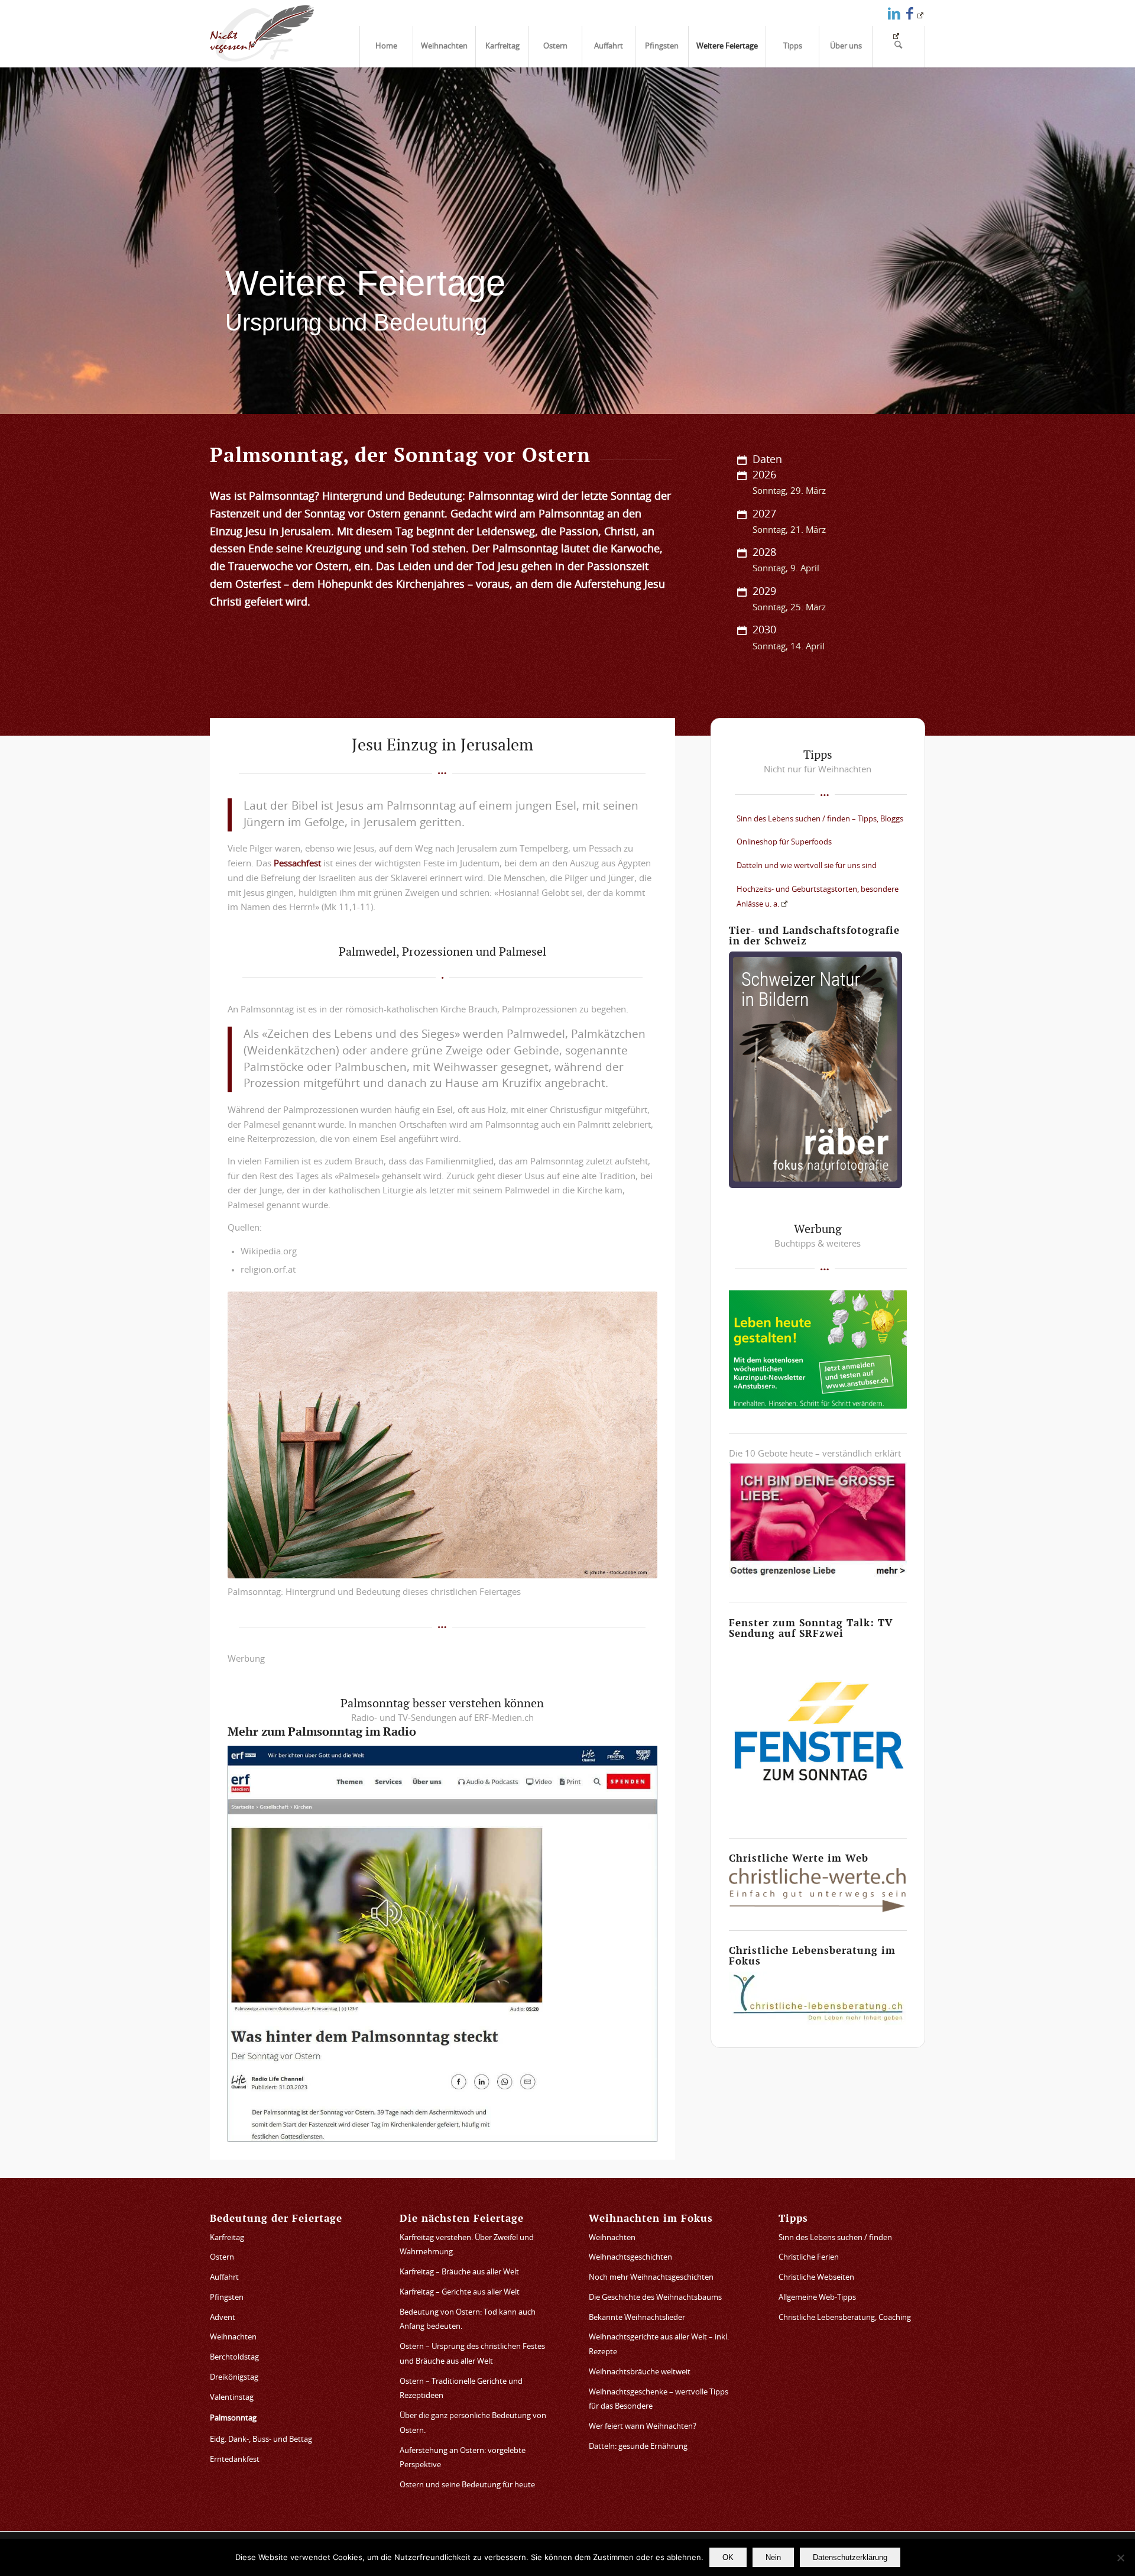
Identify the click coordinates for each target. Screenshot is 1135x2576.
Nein (773, 2557)
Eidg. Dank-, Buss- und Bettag (261, 2440)
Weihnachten (233, 2337)
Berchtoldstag (234, 2357)
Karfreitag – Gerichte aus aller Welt (460, 2292)
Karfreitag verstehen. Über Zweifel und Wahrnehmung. (467, 2245)
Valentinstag (232, 2398)
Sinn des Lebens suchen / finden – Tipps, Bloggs (820, 819)
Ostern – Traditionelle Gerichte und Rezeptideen (461, 2389)
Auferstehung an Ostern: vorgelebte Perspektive (463, 2458)
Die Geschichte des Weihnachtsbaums (655, 2298)
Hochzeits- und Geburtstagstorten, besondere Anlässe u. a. (818, 897)
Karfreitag (227, 2238)
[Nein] (1120, 2558)
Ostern (222, 2258)
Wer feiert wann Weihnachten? (643, 2427)
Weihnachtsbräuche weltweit (640, 2372)
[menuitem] (386, 47)
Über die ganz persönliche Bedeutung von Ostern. (473, 2423)
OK (728, 2557)
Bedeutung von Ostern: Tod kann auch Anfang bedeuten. (468, 2320)
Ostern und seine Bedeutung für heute (467, 2485)
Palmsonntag (233, 2418)
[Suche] (899, 47)
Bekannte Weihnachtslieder (637, 2318)
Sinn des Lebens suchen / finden (835, 2238)
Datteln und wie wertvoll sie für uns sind (807, 866)
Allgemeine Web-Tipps (817, 2298)
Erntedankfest (235, 2460)
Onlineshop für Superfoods (784, 842)
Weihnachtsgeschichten (630, 2258)
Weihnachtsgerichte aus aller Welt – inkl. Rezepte (659, 2345)
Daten (767, 460)
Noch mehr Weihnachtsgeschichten (651, 2278)
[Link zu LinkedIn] (894, 13)
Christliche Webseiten (816, 2278)
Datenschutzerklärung (850, 2557)
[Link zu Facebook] (915, 13)
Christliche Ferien (809, 2258)
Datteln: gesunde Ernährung (638, 2447)
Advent (223, 2318)
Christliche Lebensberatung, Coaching (845, 2318)
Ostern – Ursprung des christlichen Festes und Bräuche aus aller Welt (472, 2354)
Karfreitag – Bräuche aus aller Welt (459, 2272)
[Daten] (742, 460)
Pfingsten (227, 2298)
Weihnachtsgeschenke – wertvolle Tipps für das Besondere (659, 2400)
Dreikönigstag (234, 2378)
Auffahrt (224, 2278)
